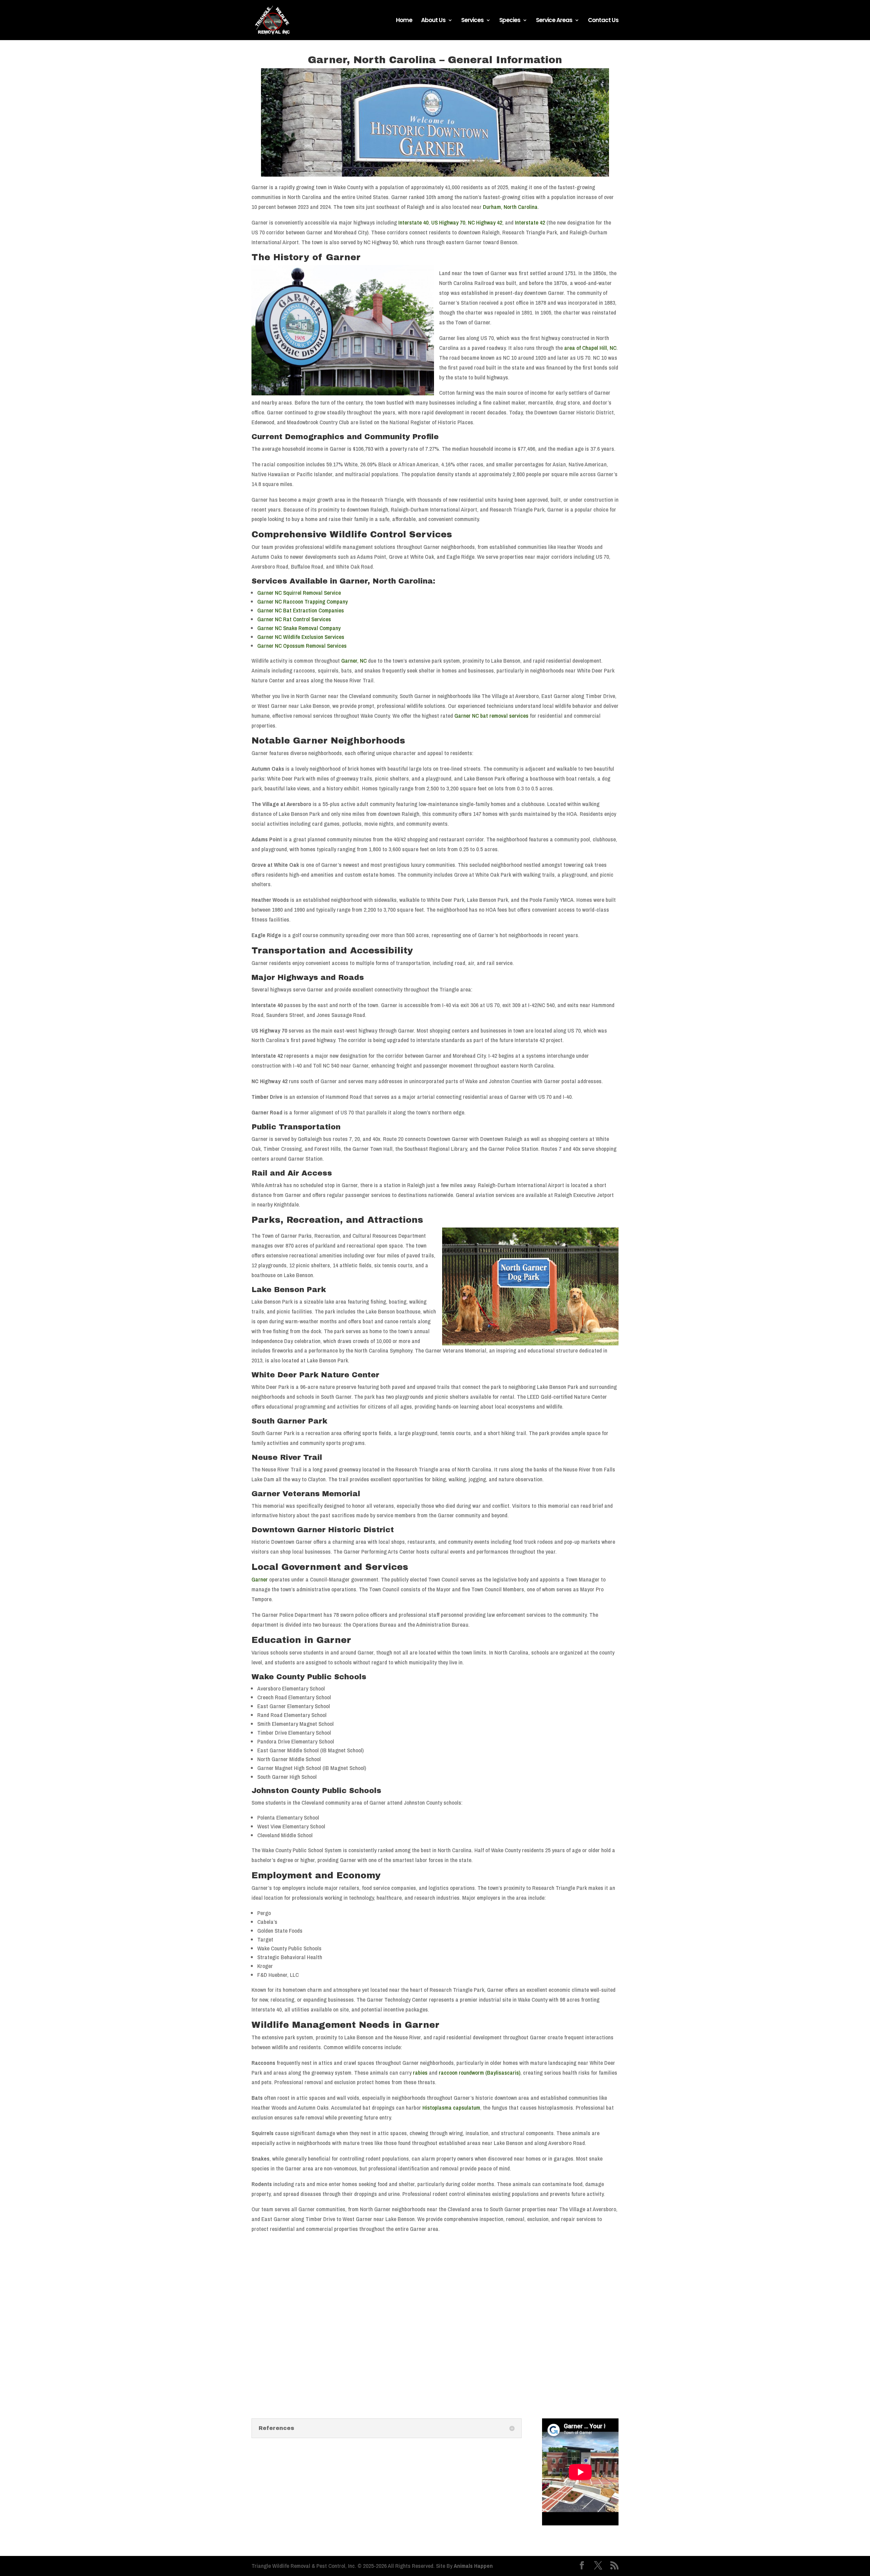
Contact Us (603, 21)
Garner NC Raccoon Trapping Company (302, 601)
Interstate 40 (413, 222)
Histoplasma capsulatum (451, 2107)
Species (510, 21)
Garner (260, 1579)
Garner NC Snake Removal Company (299, 628)
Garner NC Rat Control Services (294, 619)
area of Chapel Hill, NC (590, 348)
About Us (433, 21)
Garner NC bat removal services (491, 715)
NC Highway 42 (485, 222)
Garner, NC (354, 660)
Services (472, 21)
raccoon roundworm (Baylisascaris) (480, 2072)
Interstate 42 (530, 222)
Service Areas (554, 21)
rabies (420, 2072)
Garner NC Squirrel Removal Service (299, 593)
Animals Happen (473, 2566)
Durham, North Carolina (510, 207)
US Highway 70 (448, 222)
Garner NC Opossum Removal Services (302, 646)
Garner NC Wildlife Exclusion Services (301, 637)
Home (404, 21)
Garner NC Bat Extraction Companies (301, 610)
